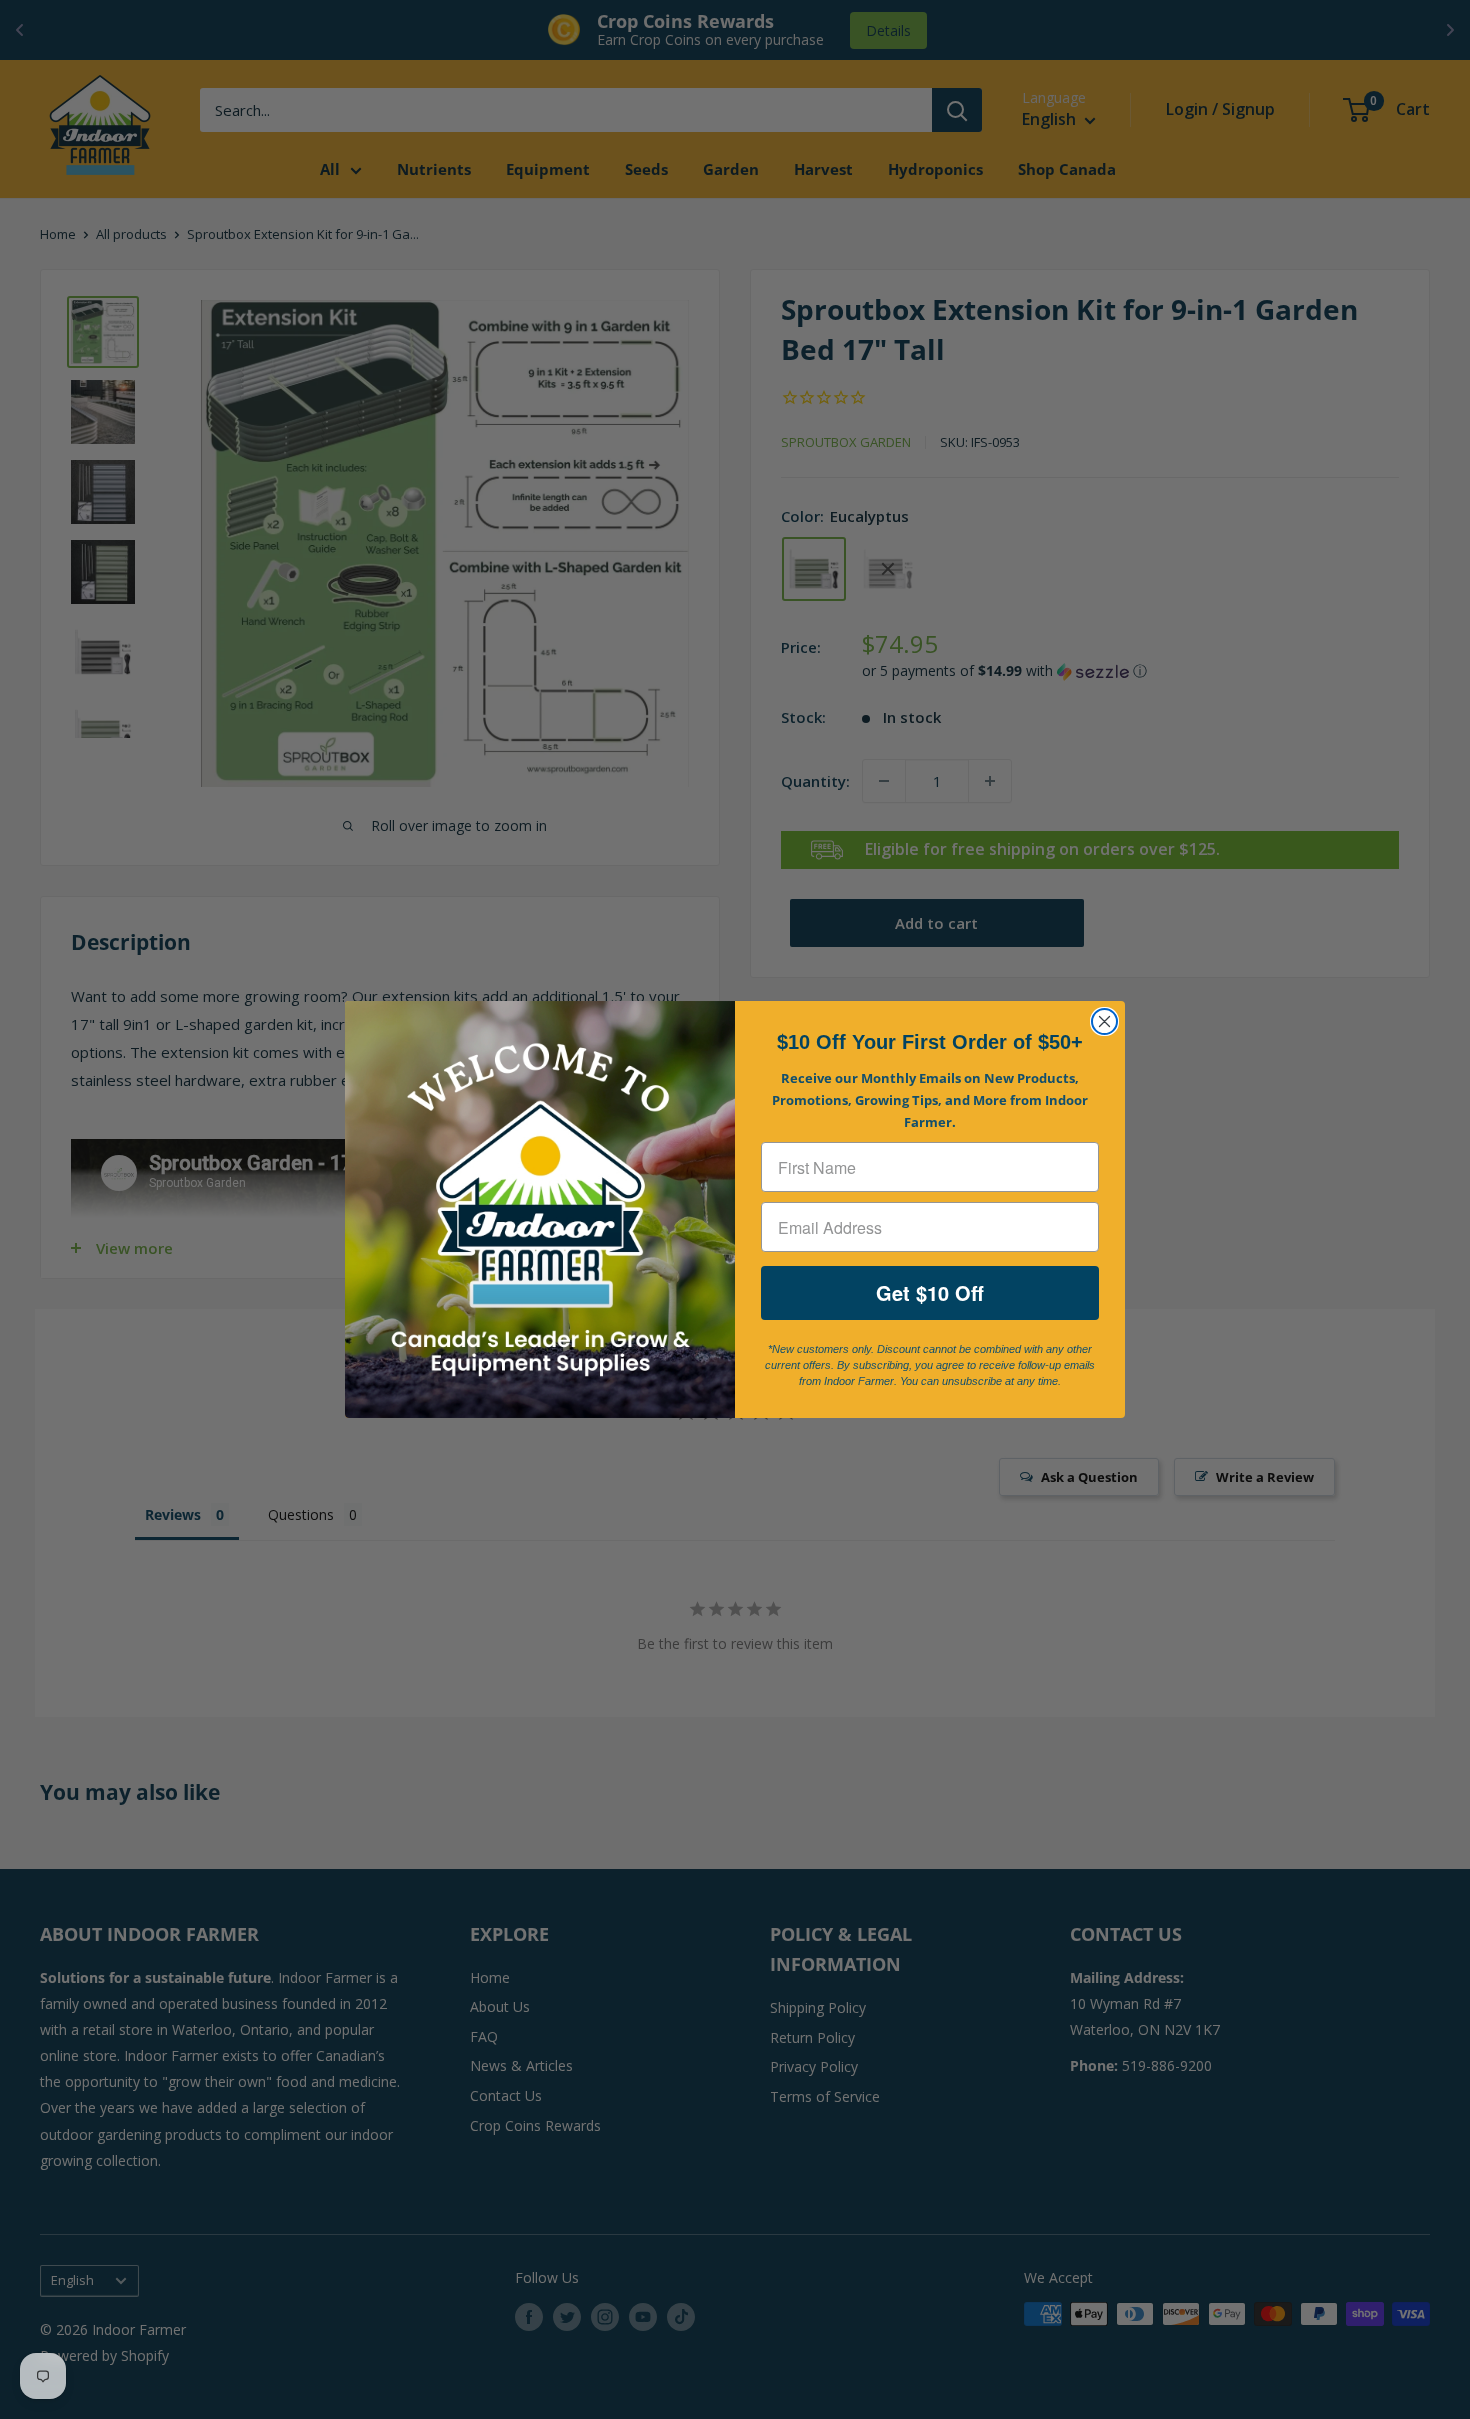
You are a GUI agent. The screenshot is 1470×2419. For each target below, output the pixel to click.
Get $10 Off (930, 1292)
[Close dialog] (1104, 1021)
